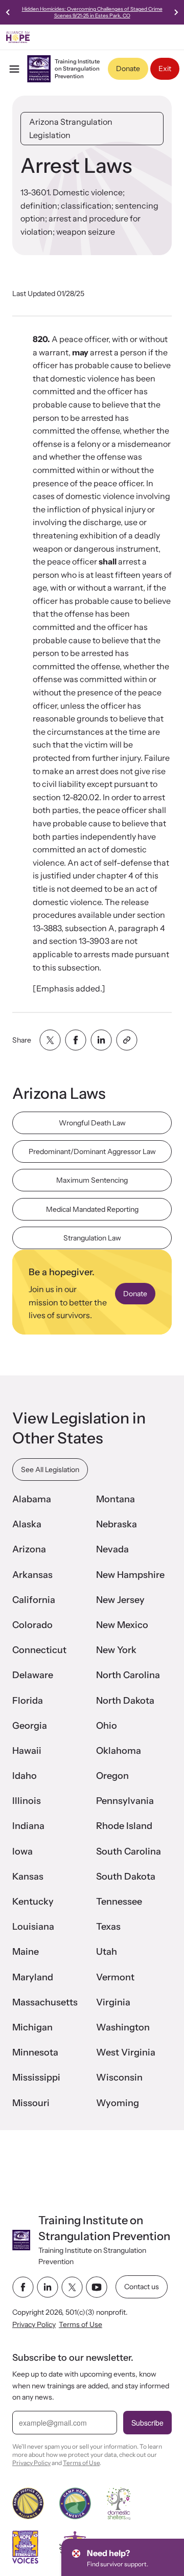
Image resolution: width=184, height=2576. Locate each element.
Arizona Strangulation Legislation (71, 128)
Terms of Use (80, 2324)
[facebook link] (23, 2287)
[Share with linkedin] (101, 1040)
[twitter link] (72, 2287)
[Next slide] (176, 12)
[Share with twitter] (50, 1040)
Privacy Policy (34, 2324)
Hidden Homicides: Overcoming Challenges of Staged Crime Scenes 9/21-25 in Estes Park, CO (92, 12)
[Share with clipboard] (127, 1040)
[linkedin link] (48, 2287)
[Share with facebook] (76, 1040)
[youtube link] (97, 2287)
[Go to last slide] (8, 12)
